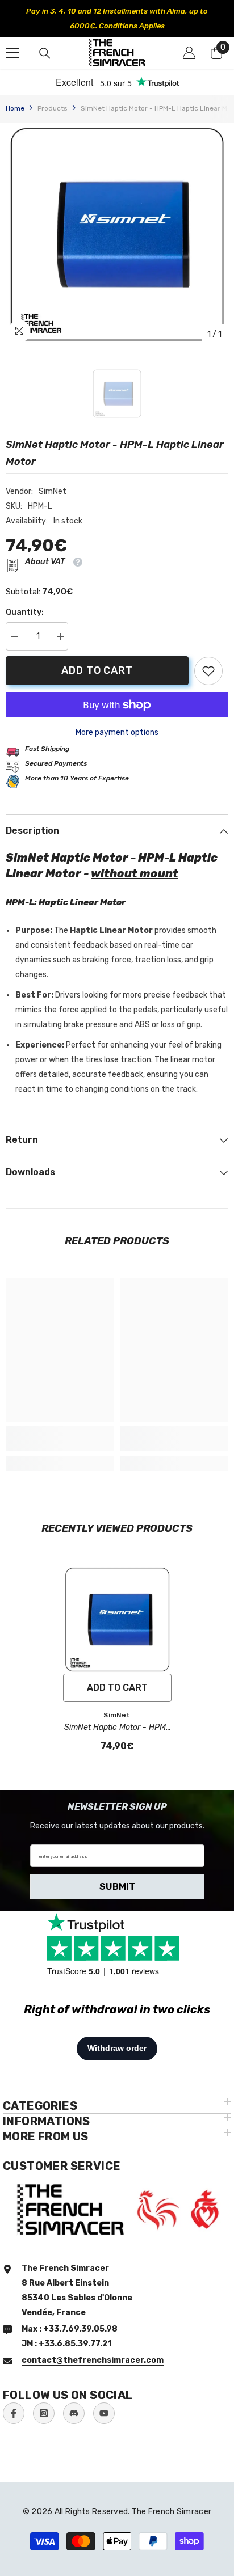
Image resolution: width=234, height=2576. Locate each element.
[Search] (45, 53)
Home (15, 108)
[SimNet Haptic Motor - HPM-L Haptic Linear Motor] (117, 1619)
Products (53, 108)
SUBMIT (117, 1887)
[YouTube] (104, 2413)
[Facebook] (14, 2413)
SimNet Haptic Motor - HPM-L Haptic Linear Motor (117, 1728)
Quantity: (25, 612)
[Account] (189, 53)
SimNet (53, 491)
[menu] (12, 53)
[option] (113, 19)
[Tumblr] (74, 2413)
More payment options (117, 732)
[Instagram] (44, 2413)
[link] (208, 671)
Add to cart (97, 670)
